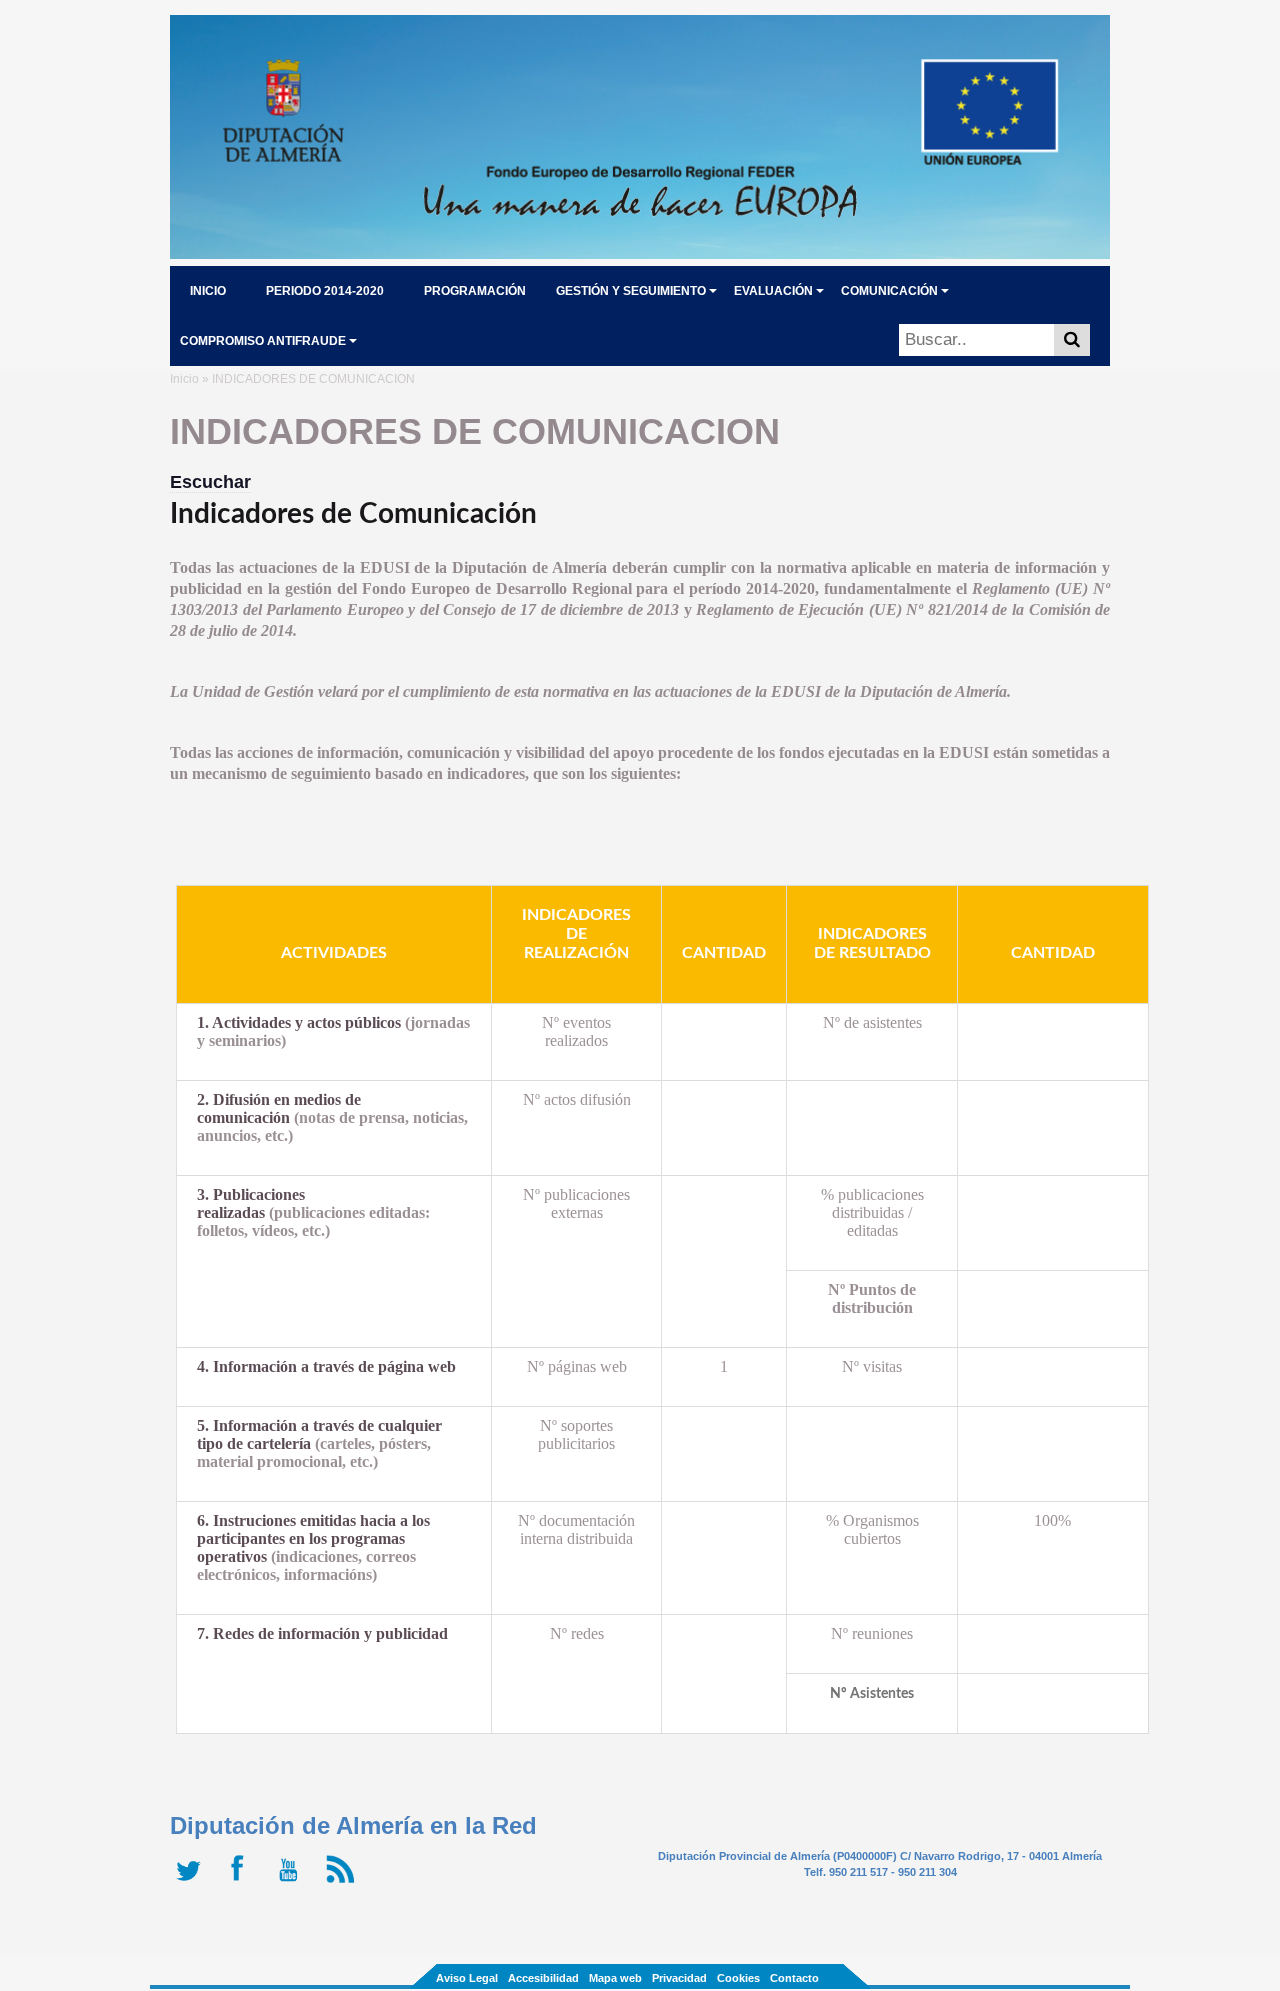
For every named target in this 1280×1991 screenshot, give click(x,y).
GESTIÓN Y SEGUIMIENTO (631, 291)
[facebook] (242, 1883)
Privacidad (679, 1978)
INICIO (208, 291)
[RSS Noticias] (342, 1883)
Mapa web (615, 1978)
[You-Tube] (292, 1883)
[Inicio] (640, 253)
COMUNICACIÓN (889, 291)
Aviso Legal (467, 1978)
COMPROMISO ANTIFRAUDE (263, 341)
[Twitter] (192, 1883)
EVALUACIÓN (773, 291)
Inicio (184, 379)
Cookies (738, 1978)
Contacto (794, 1978)
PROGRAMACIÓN (475, 291)
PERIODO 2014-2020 (325, 291)
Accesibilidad (543, 1978)
